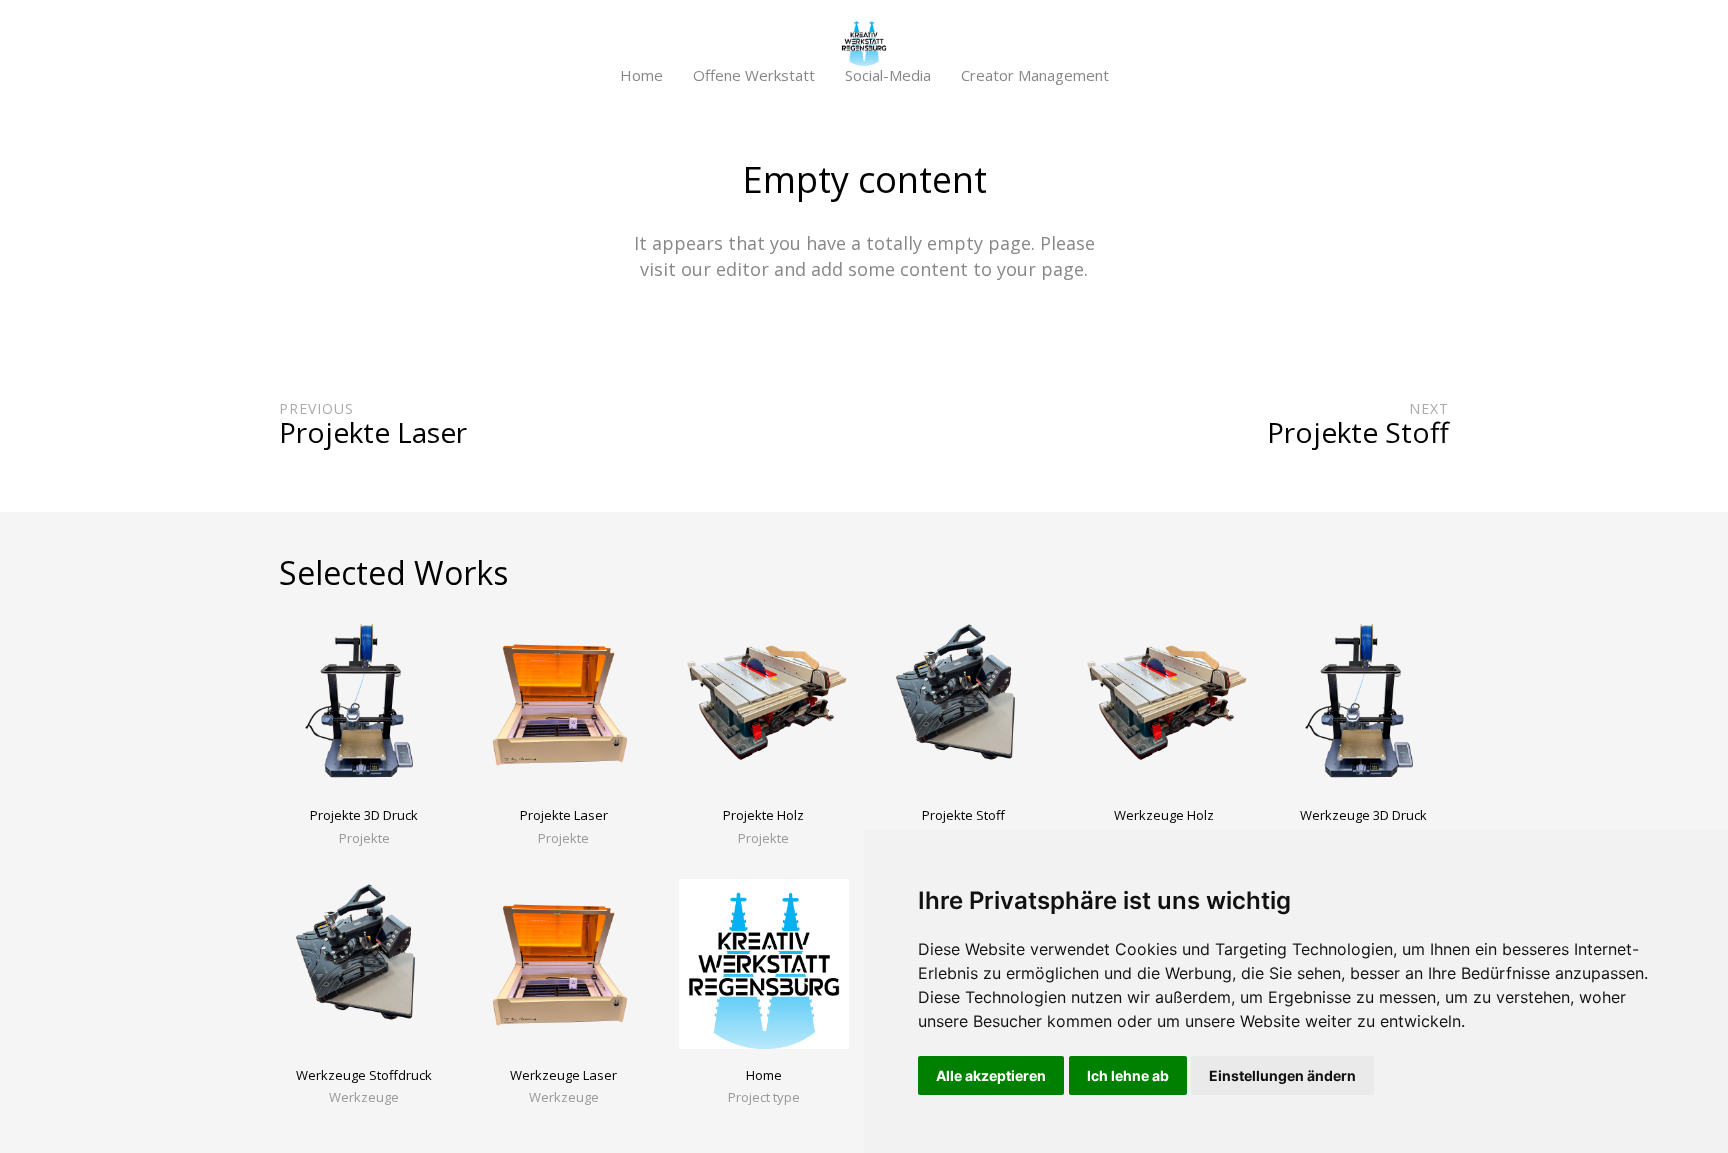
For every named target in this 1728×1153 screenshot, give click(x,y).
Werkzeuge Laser (563, 1075)
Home (764, 1075)
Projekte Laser (564, 815)
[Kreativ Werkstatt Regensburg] (864, 43)
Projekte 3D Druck (364, 815)
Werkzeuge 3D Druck (1363, 815)
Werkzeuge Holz (1164, 815)
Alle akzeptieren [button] (991, 1075)
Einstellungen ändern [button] (1282, 1075)
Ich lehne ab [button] (1128, 1075)
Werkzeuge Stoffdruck (364, 1075)
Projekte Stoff (963, 815)
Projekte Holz (763, 815)
